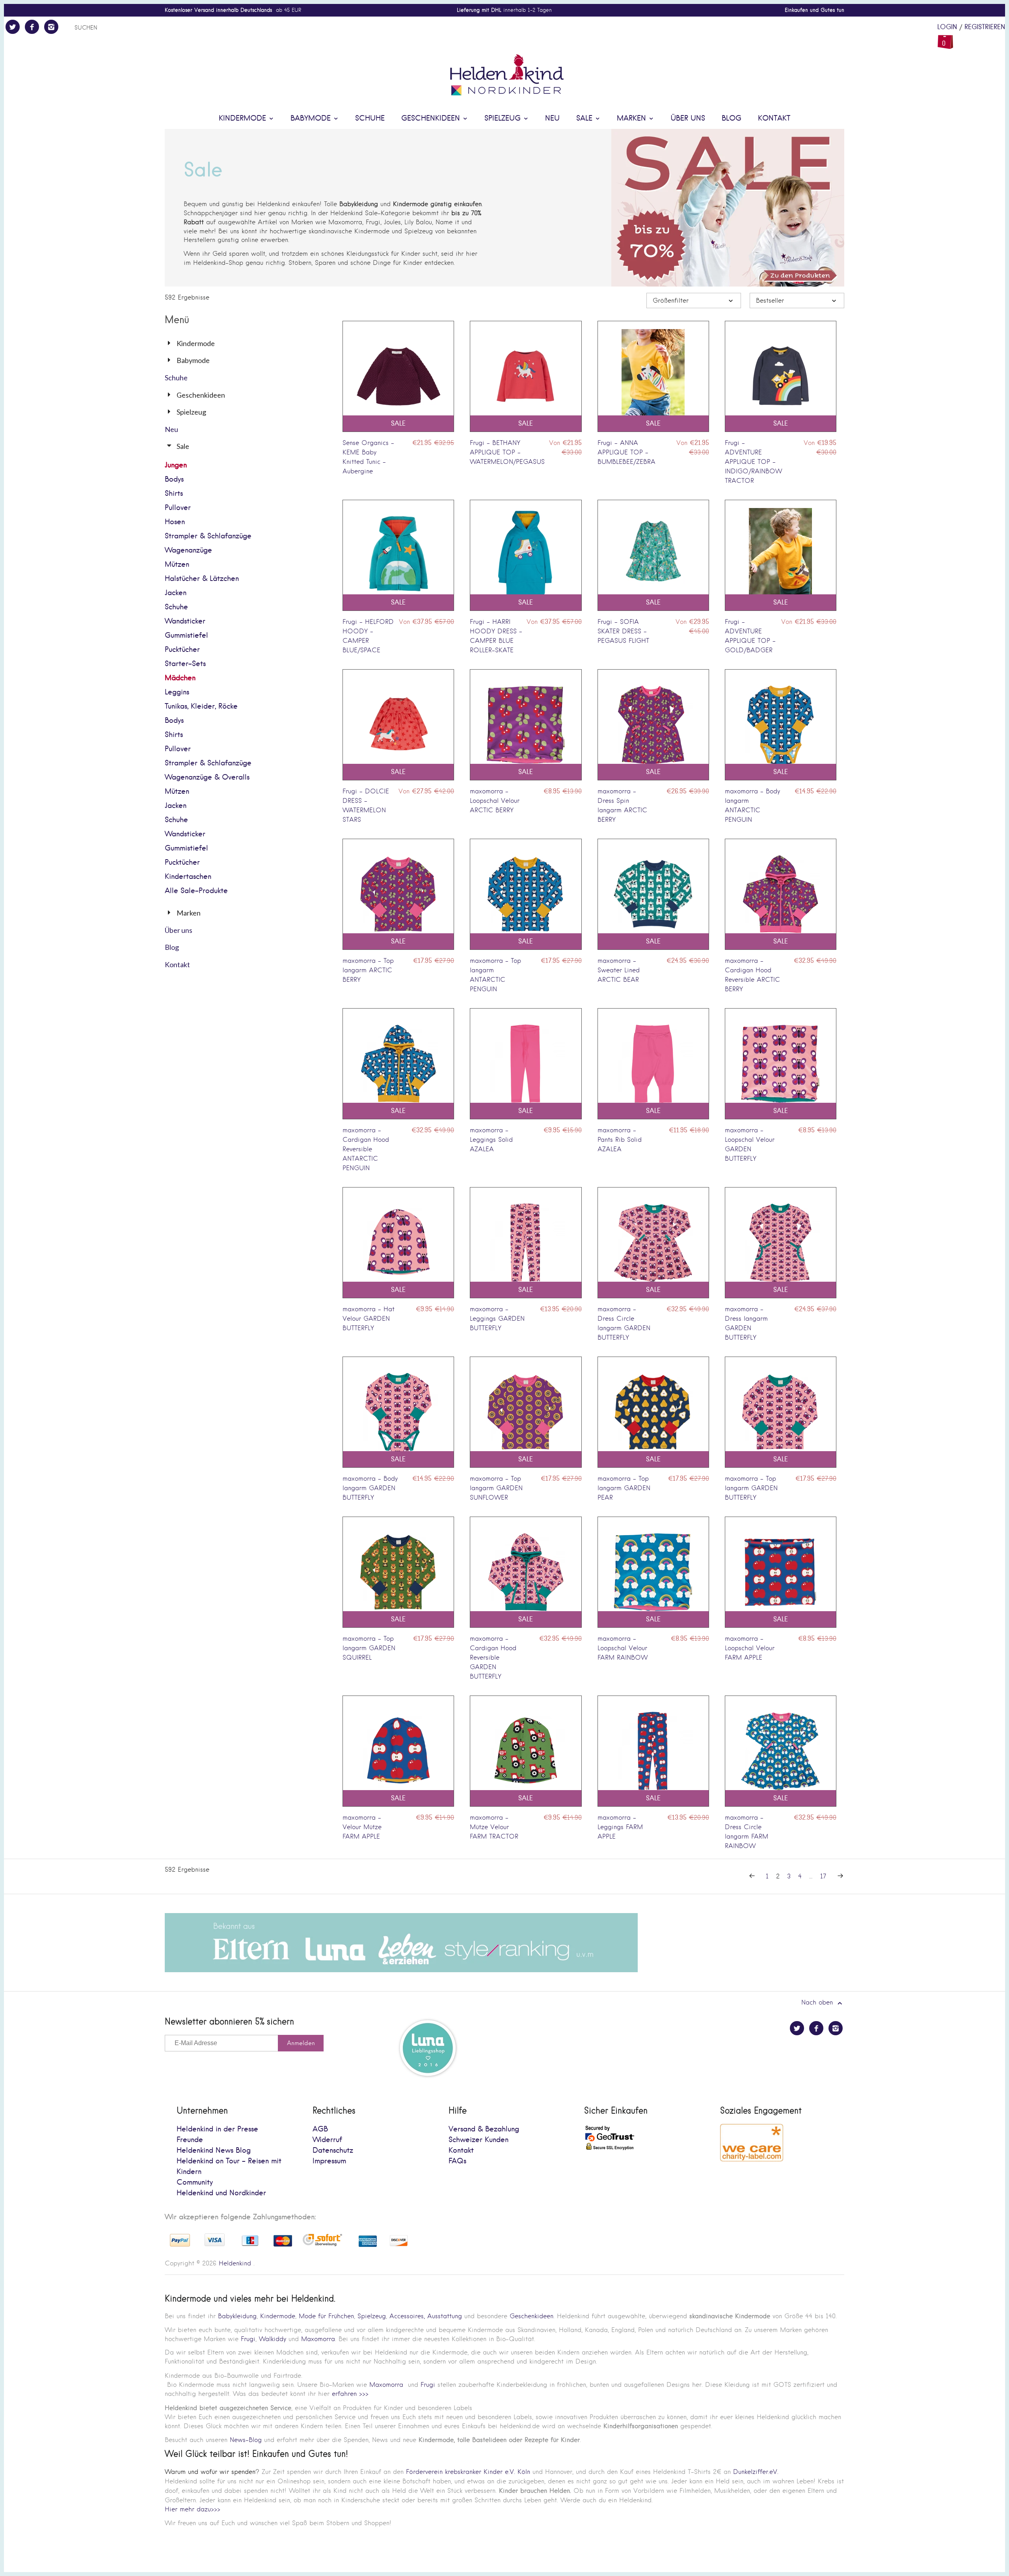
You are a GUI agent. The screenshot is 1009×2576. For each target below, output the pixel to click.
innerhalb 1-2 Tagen (504, 10)
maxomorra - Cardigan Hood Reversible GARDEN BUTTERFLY (493, 1657)
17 (823, 1876)
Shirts (174, 494)
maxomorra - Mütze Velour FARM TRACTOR (494, 1827)
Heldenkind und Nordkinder (221, 2193)
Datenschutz (333, 2151)
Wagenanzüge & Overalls (207, 777)
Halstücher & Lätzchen (202, 579)
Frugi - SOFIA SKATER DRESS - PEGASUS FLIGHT (623, 631)
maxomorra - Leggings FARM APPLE (620, 1827)
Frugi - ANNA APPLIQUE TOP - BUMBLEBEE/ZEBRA (626, 452)
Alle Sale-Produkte (196, 891)
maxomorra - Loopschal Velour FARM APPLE (750, 1648)
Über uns (688, 118)
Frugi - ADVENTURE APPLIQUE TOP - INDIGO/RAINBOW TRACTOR (753, 462)
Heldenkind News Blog (214, 2151)
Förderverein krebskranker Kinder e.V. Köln (469, 2472)
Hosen (175, 522)
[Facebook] (32, 27)
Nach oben (818, 2002)
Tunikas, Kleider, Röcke (201, 706)
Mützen (177, 565)
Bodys (174, 479)
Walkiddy (273, 2339)
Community (195, 2182)
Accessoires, (407, 2316)
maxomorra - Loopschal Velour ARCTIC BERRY (495, 801)
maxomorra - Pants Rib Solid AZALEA (620, 1140)
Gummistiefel (186, 636)
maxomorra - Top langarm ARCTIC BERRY (368, 970)
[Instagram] (51, 27)
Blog (732, 118)
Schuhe (370, 118)
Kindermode (244, 118)
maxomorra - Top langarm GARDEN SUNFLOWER (496, 1488)
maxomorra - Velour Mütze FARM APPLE (362, 1827)
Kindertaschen (188, 877)
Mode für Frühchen (326, 2316)
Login (947, 27)
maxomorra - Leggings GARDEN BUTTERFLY (497, 1319)
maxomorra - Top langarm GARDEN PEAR (624, 1488)
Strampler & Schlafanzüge (208, 536)
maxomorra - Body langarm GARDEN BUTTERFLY (370, 1488)
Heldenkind (235, 2263)
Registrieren (985, 27)
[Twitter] (13, 27)
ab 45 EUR (233, 10)
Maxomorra (318, 2339)
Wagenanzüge (188, 550)
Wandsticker (185, 621)
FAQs (457, 2161)
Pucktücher (182, 650)
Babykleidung (237, 2316)
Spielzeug (504, 118)
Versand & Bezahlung (484, 2129)
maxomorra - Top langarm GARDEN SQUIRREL (369, 1648)
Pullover (178, 508)
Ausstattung (445, 2316)
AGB (320, 2129)
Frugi (248, 2339)
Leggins (177, 692)
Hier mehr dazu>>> (193, 2509)
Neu (552, 118)
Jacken (176, 593)
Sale (585, 118)
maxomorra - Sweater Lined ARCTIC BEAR (619, 970)
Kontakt (774, 118)
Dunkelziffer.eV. (756, 2472)
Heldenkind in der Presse (217, 2129)
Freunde (190, 2140)
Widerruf (327, 2140)
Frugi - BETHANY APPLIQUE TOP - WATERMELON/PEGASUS (507, 452)
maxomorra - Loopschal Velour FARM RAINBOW (623, 1648)
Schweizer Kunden (478, 2140)
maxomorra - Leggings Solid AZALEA (491, 1140)
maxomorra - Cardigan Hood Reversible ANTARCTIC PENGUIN (366, 1149)
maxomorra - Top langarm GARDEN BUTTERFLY (751, 1488)
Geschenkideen (432, 118)
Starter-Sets (185, 664)
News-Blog (246, 2440)
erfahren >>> (350, 2394)
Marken (633, 118)
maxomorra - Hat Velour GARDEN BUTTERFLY (369, 1319)
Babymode (312, 118)
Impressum (329, 2161)
